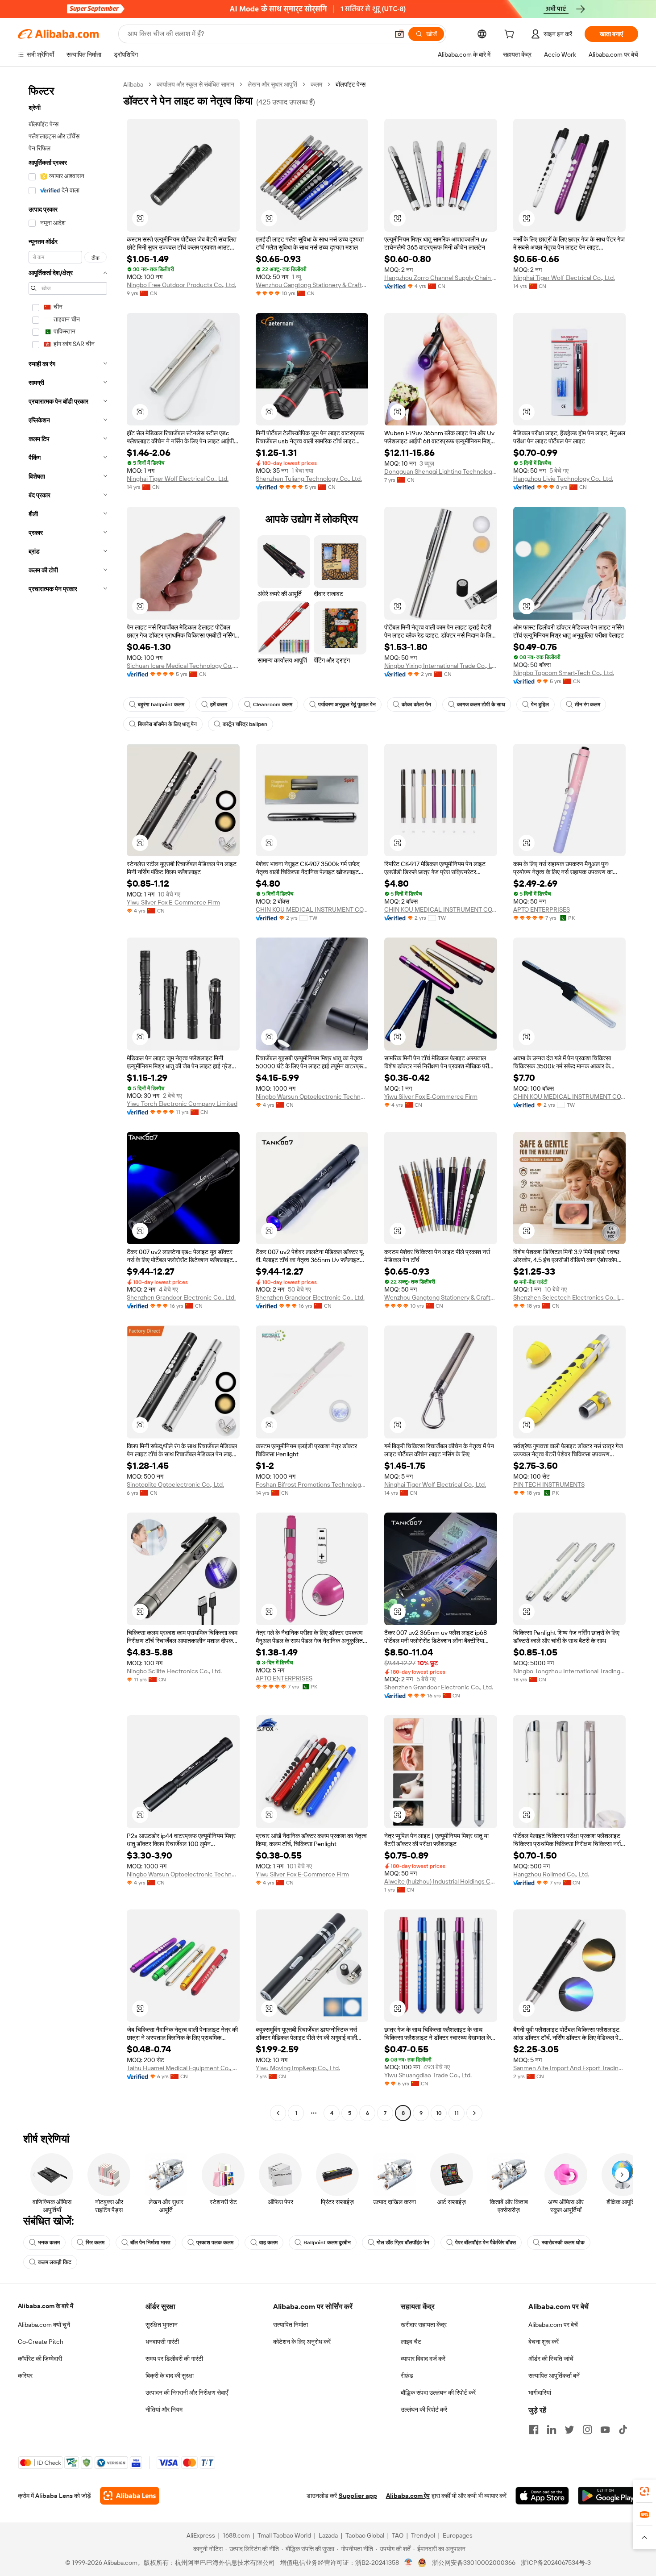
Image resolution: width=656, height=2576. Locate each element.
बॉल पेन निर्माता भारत (150, 2243)
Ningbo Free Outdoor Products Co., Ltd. (181, 285)
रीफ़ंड (407, 2376)
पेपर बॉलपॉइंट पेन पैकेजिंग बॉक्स (486, 2243)
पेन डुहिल (540, 704)
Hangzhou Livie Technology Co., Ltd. (563, 479)
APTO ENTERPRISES (542, 909)
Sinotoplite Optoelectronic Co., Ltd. (175, 1484)
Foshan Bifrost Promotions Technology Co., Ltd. (312, 1484)
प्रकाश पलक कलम (215, 2243)
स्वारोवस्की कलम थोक (563, 2243)
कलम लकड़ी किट (55, 2262)
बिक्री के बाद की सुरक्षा (170, 2376)
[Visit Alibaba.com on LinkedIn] (552, 2430)
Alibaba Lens (54, 2496)
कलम (316, 84)
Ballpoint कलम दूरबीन (327, 2243)
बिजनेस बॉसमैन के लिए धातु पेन (167, 724)
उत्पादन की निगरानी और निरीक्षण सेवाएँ (187, 2393)
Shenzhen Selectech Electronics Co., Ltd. (570, 1297)
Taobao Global (365, 2535)
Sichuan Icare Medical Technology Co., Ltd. (183, 666)
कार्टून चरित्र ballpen (245, 724)
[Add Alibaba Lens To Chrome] (130, 2496)
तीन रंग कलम (587, 704)
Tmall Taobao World (284, 2535)
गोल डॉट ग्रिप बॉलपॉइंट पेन (403, 2243)
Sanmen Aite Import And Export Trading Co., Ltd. (570, 2068)
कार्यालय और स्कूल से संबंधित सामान (195, 84)
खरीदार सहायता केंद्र (424, 2325)
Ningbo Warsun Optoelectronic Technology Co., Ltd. (312, 1096)
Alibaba (133, 84)
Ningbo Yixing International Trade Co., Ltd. (441, 666)
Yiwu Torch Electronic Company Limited (182, 1104)
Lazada (328, 2535)
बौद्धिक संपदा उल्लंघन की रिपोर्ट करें (438, 2393)
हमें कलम (219, 704)
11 (457, 2113)
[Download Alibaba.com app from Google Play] (608, 2496)
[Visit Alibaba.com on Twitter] (569, 2430)
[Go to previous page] (278, 2113)
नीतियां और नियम (164, 2409)
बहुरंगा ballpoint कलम (161, 704)
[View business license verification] (409, 2563)
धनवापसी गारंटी (162, 2342)
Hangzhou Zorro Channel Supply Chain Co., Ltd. (441, 278)
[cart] (511, 35)
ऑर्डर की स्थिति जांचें (551, 2359)
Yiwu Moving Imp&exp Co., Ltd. (298, 2068)
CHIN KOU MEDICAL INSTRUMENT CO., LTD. (312, 909)
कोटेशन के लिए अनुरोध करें (302, 2342)
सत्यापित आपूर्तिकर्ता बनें (554, 2376)
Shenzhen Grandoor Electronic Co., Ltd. (181, 1297)
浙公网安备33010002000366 (474, 2563)
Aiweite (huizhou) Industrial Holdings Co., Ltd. (441, 1881)
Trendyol (423, 2535)
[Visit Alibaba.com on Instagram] (587, 2430)
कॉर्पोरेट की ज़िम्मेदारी (40, 2359)
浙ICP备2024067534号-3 (556, 2563)
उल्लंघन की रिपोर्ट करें (424, 2409)
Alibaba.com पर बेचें (553, 2325)
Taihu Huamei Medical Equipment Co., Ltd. (183, 2068)
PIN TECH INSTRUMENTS (549, 1484)
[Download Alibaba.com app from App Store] (542, 2496)
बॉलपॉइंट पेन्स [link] (351, 84)
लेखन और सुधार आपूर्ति (272, 84)
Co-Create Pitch (41, 2342)
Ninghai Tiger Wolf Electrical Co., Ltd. (564, 278)
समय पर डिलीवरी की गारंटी (174, 2359)
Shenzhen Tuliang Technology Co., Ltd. (309, 479)
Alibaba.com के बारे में (46, 2306)
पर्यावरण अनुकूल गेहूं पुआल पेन (347, 704)
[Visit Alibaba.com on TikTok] (623, 2430)
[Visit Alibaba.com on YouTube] (605, 2430)
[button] (399, 34)
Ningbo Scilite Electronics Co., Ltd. (174, 1671)
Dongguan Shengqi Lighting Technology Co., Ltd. (441, 471)
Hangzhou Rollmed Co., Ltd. (551, 1874)
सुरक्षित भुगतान (162, 2325)
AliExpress (201, 2535)
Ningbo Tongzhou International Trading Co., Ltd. (570, 1671)
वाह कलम (268, 2243)
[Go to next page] (474, 2113)
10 (439, 2113)
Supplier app (358, 2496)
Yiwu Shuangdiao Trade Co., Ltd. (428, 2075)
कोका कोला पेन (416, 704)
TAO (398, 2535)
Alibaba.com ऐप (408, 2496)
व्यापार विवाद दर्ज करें (423, 2359)
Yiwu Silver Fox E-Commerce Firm (173, 902)
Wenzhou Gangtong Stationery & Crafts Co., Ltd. (312, 285)
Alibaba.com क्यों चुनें (44, 2325)
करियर (25, 2376)
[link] (644, 2491)
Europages (458, 2535)
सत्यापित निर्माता (291, 2325)
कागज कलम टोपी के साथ (481, 704)
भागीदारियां (540, 2393)
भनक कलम (49, 2243)
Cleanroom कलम (273, 704)
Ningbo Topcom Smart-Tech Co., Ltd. (564, 673)
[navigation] (68, 1100)
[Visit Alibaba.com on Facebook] (534, 2430)
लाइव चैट (411, 2342)
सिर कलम (95, 2243)
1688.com (236, 2535)
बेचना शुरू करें (544, 2342)
